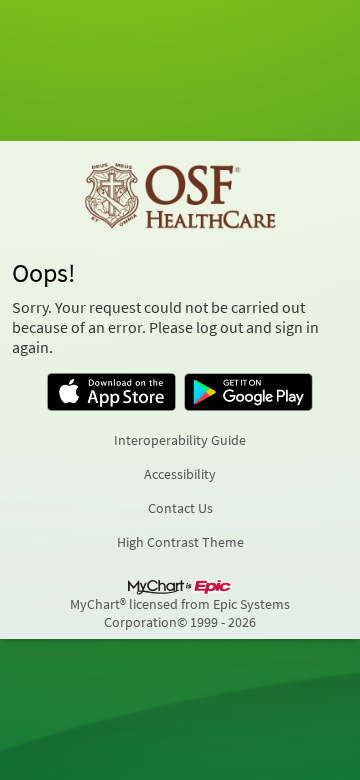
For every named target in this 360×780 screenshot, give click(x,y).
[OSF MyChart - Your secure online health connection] (179, 197)
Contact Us (180, 508)
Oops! (44, 273)
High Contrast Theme (180, 542)
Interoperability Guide (180, 440)
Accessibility (180, 474)
